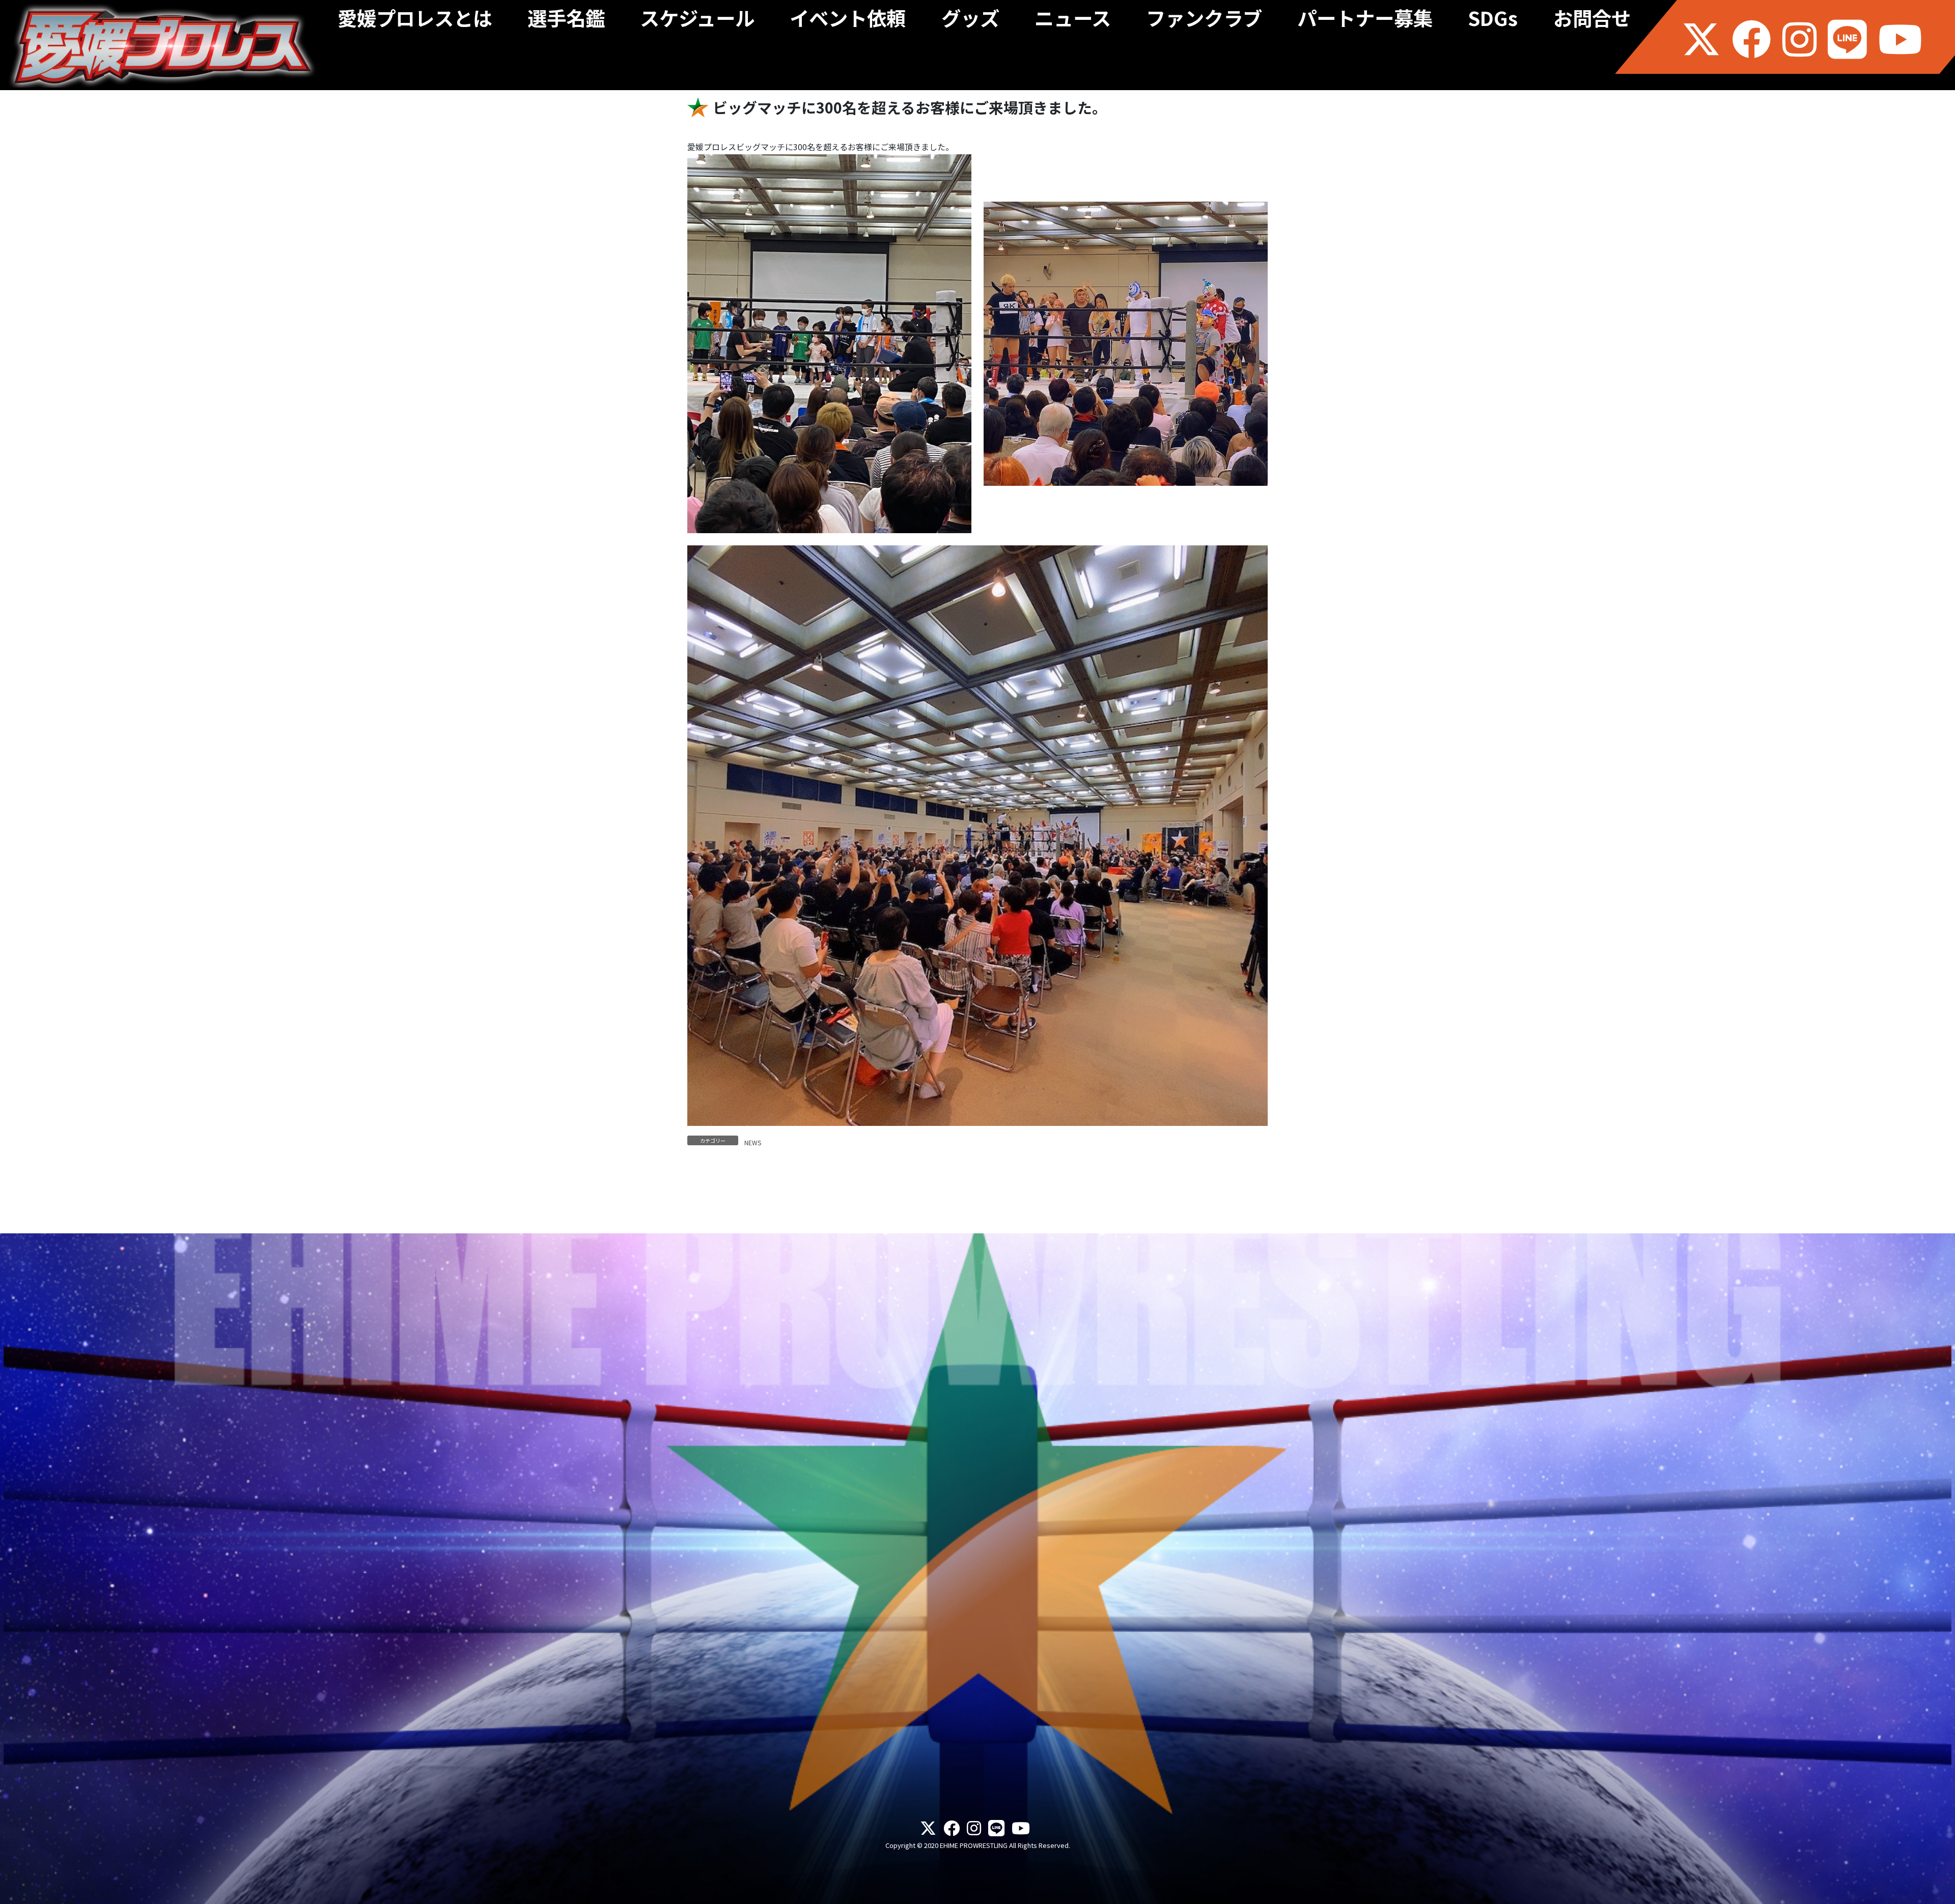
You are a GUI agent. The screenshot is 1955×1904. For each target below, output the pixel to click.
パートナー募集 (1365, 21)
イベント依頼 (848, 21)
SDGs (1493, 21)
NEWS (753, 1142)
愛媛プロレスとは (415, 21)
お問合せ (1592, 21)
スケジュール (697, 21)
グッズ (970, 21)
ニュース (1073, 21)
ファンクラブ (1204, 21)
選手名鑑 (566, 21)
